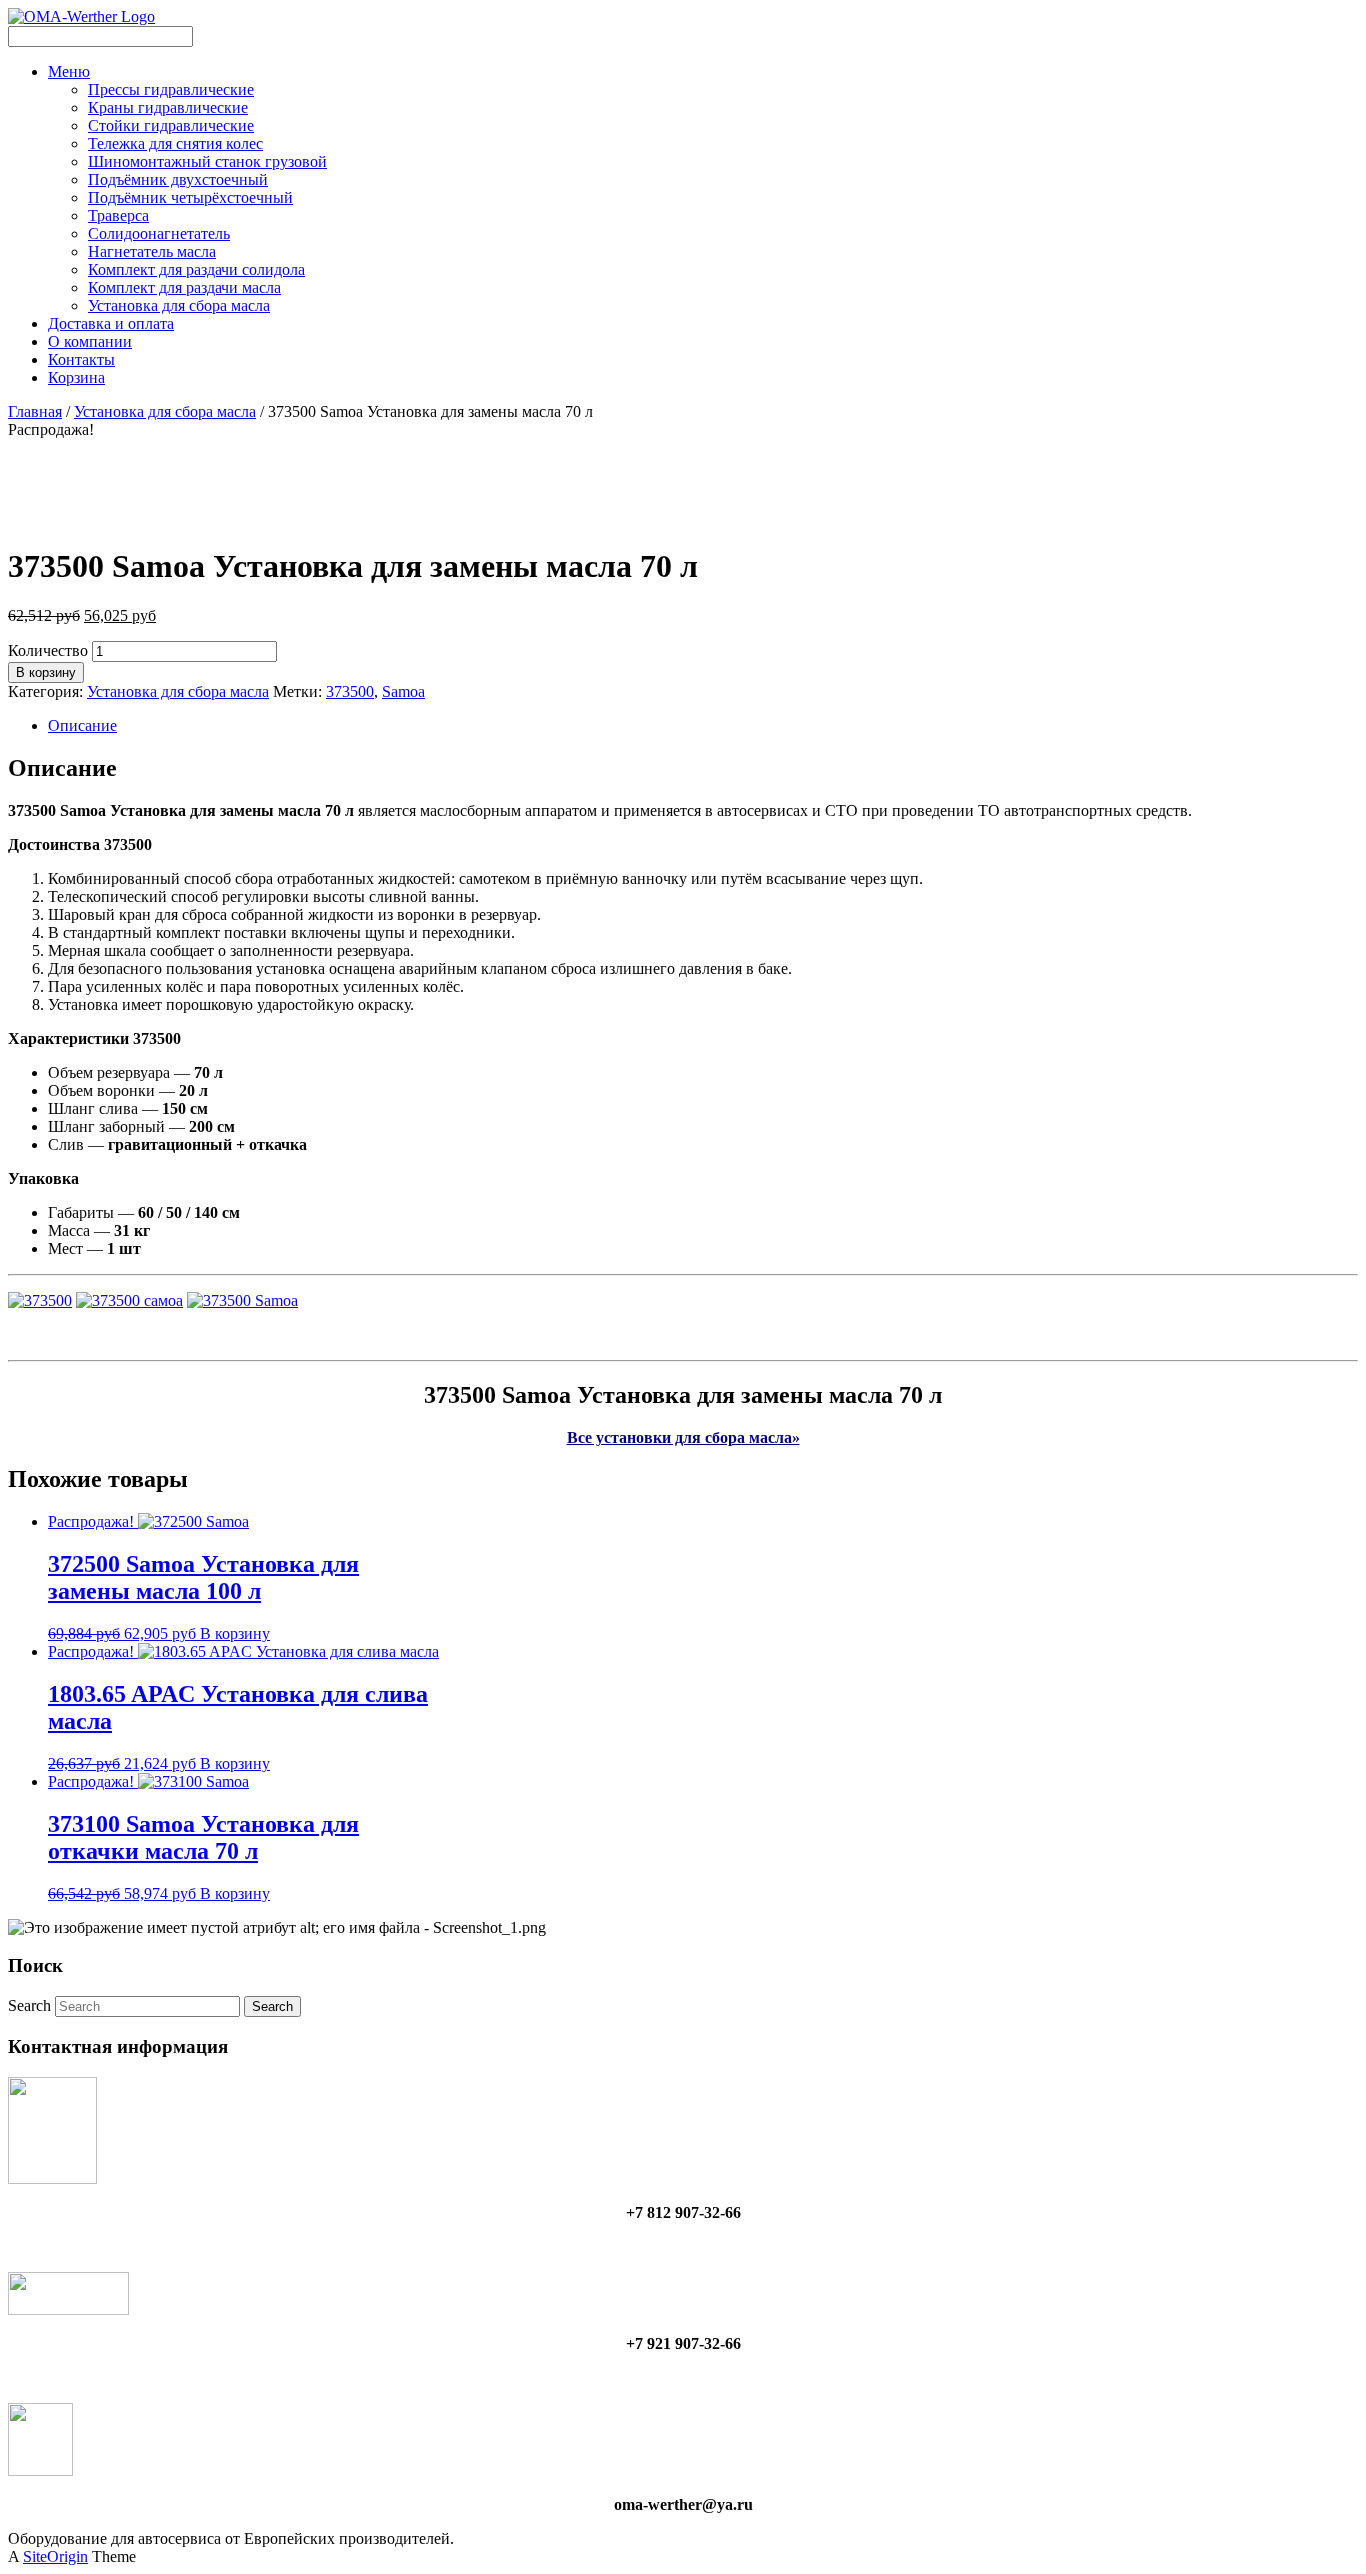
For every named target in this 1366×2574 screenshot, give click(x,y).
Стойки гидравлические (171, 125)
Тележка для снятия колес (175, 143)
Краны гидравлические (168, 107)
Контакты (81, 359)
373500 (350, 691)
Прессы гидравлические (171, 89)
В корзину (46, 672)
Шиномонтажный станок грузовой (207, 161)
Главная (35, 411)
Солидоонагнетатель (159, 233)
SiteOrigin (55, 2556)
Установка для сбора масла (179, 305)
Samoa (403, 691)
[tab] (703, 726)
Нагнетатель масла (152, 251)
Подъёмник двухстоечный (178, 179)
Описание (82, 725)
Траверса (118, 215)
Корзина (76, 377)
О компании (90, 341)
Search (29, 2005)
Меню (69, 71)
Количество (48, 650)
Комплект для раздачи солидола (196, 269)
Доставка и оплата (111, 323)
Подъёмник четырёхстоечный (190, 197)
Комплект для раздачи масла (184, 287)
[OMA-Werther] (81, 16)
